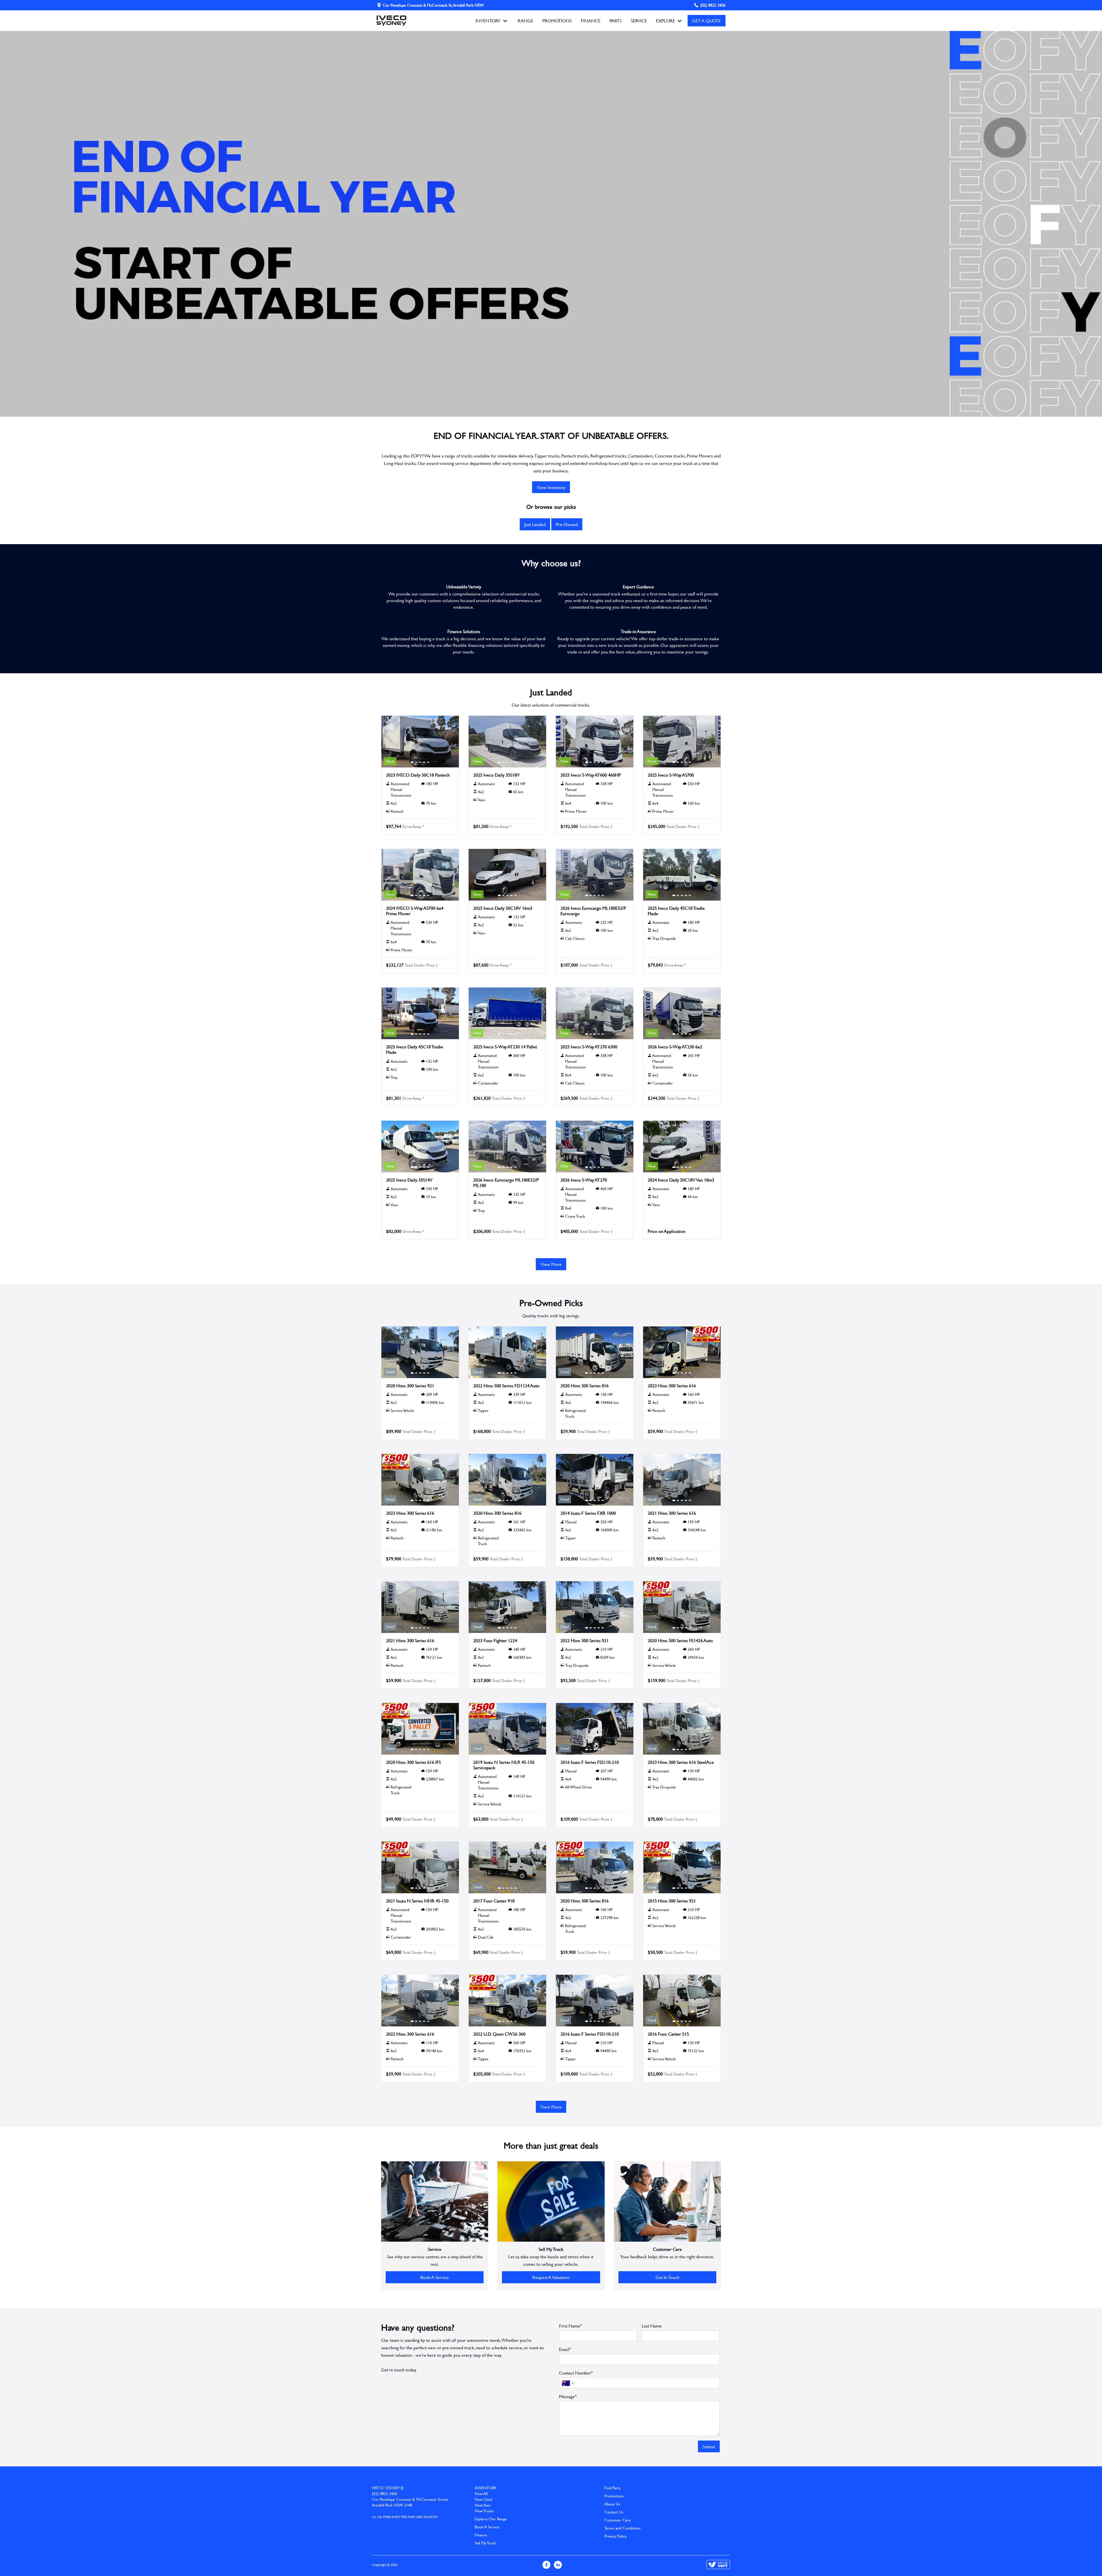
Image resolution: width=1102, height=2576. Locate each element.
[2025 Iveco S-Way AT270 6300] (595, 1013)
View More (551, 1264)
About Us (612, 2504)
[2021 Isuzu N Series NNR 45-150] (420, 1867)
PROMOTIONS (557, 21)
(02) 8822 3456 (713, 5)
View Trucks (484, 2511)
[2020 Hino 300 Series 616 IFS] (420, 1729)
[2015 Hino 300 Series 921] (682, 1867)
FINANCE (591, 21)
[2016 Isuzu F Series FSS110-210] (595, 1729)
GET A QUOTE (707, 21)
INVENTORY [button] (488, 21)
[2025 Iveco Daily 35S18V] (507, 742)
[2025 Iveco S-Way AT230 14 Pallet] (507, 1013)
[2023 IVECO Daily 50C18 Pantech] (420, 742)
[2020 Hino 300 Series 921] (420, 1352)
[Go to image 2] (416, 762)
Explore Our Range (491, 2519)
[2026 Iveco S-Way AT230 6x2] (682, 1013)
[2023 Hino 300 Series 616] (682, 1352)
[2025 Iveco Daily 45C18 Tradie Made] (682, 875)
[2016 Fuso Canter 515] (682, 2001)
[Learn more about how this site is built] (718, 2565)
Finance (481, 2535)
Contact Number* (576, 2373)
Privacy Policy (615, 2536)
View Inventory (551, 487)
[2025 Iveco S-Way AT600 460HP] (595, 742)
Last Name (652, 2326)
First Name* (571, 2326)
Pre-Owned (567, 524)
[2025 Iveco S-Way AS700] (682, 742)
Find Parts (613, 2488)
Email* (565, 2349)
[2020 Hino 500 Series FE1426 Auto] (682, 1607)
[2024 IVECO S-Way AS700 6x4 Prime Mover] (420, 875)
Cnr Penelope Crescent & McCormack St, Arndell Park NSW (433, 5)
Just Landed (535, 524)
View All (481, 2494)
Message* (568, 2396)
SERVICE (639, 21)
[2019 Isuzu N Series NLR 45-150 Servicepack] (507, 1729)
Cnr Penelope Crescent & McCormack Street (410, 2499)
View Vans (483, 2505)
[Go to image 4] (424, 762)
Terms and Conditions (622, 2528)
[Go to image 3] (420, 762)
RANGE (525, 21)
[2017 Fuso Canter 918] (507, 1867)
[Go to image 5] (428, 762)
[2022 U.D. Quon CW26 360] (507, 2001)
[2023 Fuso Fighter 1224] (507, 1607)
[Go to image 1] (412, 762)
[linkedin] (558, 2565)
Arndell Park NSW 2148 (392, 2505)
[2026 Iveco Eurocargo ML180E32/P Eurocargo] (595, 875)
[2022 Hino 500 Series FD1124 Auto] (507, 1352)
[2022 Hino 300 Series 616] (420, 2001)
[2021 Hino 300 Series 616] (682, 1480)
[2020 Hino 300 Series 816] (595, 1352)
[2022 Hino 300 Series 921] (595, 1607)
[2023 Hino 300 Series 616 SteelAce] (682, 1729)
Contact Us (614, 2512)
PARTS (616, 21)
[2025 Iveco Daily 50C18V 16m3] (507, 875)
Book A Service (435, 2277)
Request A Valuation (551, 2277)
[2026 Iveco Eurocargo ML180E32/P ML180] (507, 1147)
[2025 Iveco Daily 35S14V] (420, 1147)
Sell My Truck (485, 2543)
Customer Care (618, 2520)
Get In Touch (667, 2277)
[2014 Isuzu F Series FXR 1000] (595, 1480)
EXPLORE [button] (666, 21)
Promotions (614, 2496)
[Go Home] (391, 21)
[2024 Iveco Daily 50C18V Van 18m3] (682, 1147)
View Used (483, 2499)
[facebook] (546, 2565)
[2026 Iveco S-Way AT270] (595, 1147)
